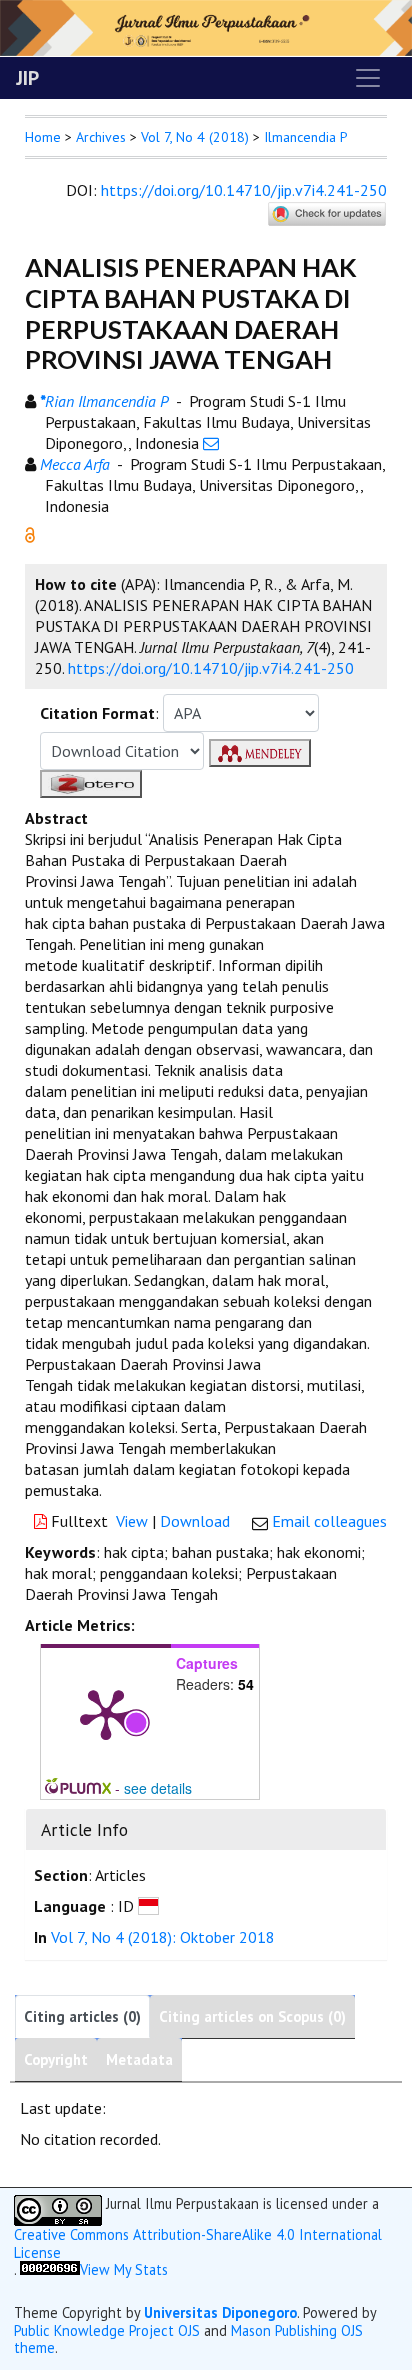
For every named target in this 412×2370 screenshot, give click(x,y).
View (132, 1521)
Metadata (139, 2059)
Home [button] (43, 137)
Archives (101, 137)
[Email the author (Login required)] (211, 443)
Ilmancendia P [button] (306, 137)
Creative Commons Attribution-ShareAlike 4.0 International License (198, 2243)
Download (195, 1521)
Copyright (56, 2059)
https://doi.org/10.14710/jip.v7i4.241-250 (244, 190)
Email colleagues (329, 1521)
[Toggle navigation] (368, 78)
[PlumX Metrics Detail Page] (106, 1713)
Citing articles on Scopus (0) (252, 2016)
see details (158, 1788)
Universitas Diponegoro (220, 2312)
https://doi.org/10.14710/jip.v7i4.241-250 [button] (211, 668)
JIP (27, 78)
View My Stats (124, 2269)
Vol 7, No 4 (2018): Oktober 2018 (163, 1937)
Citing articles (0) (82, 2016)
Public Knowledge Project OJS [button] (107, 2330)
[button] (30, 533)
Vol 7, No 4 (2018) (195, 137)
